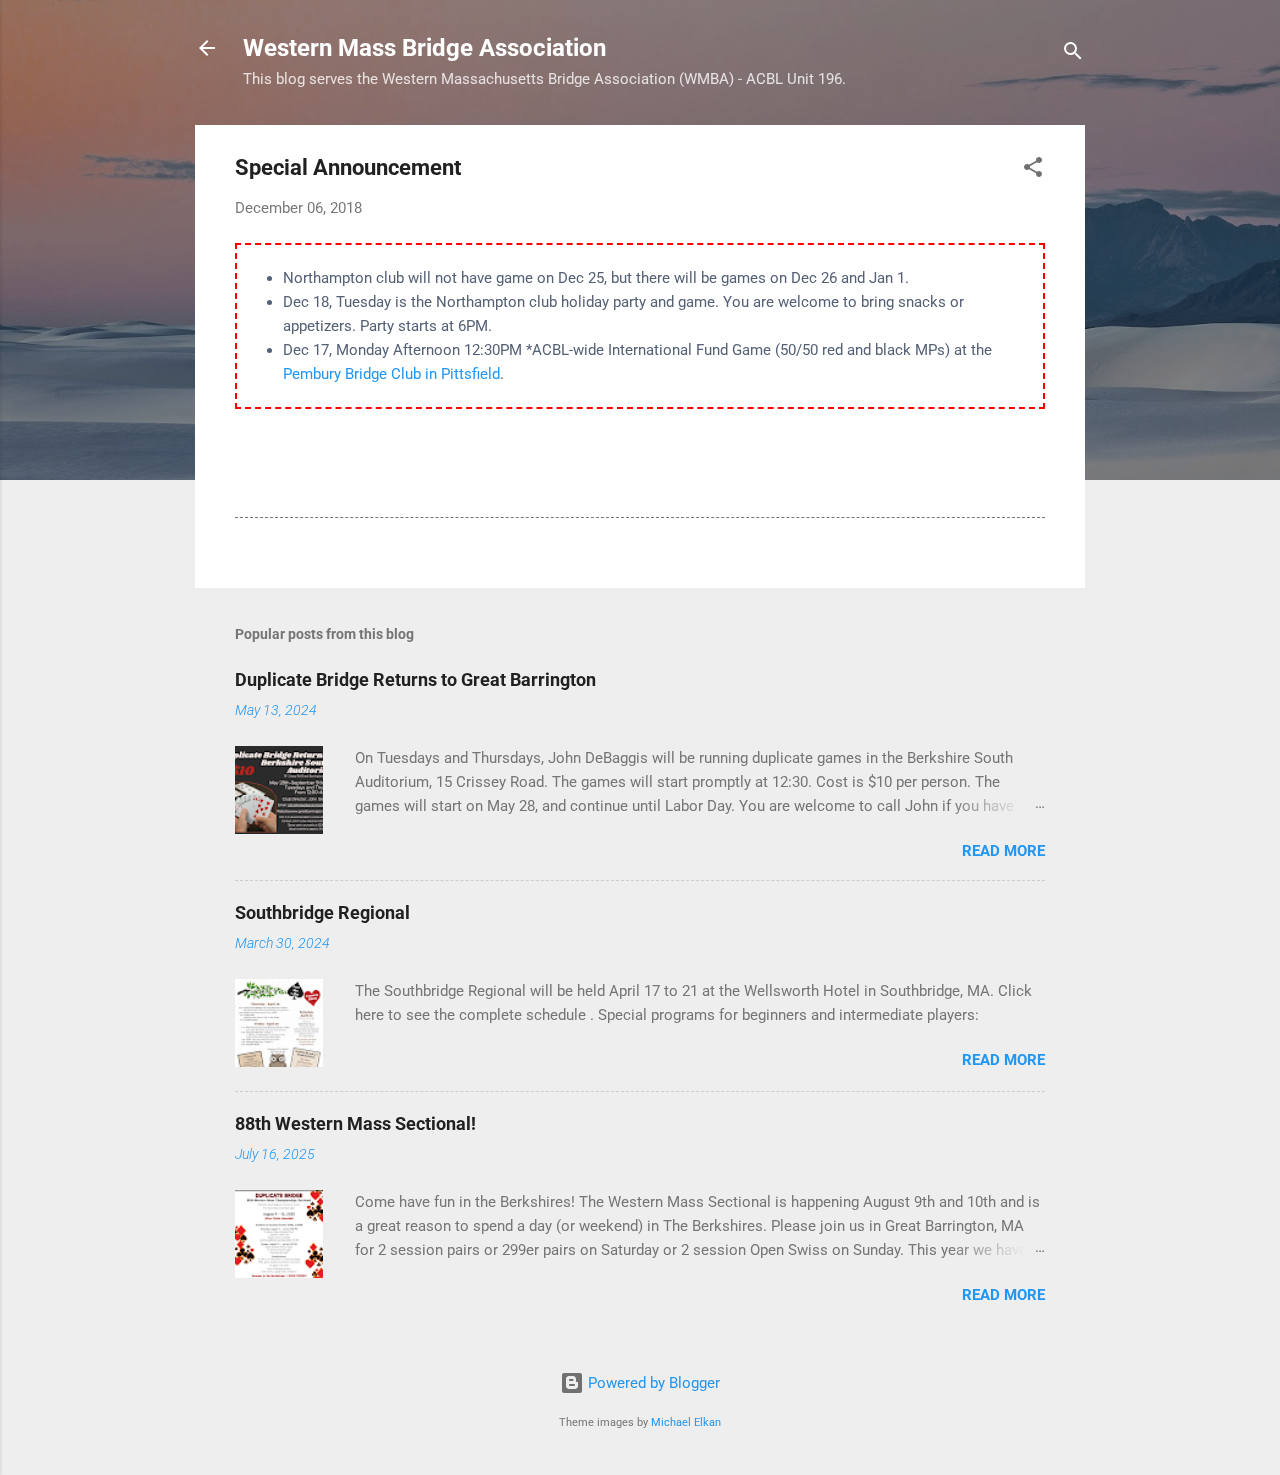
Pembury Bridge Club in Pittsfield (391, 374)
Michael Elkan (686, 1422)
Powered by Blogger (652, 1383)
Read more (1003, 851)
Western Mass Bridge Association (424, 48)
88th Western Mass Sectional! (355, 1123)
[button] (1033, 170)
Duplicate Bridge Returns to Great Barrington (415, 679)
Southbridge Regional (322, 912)
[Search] (1073, 54)
